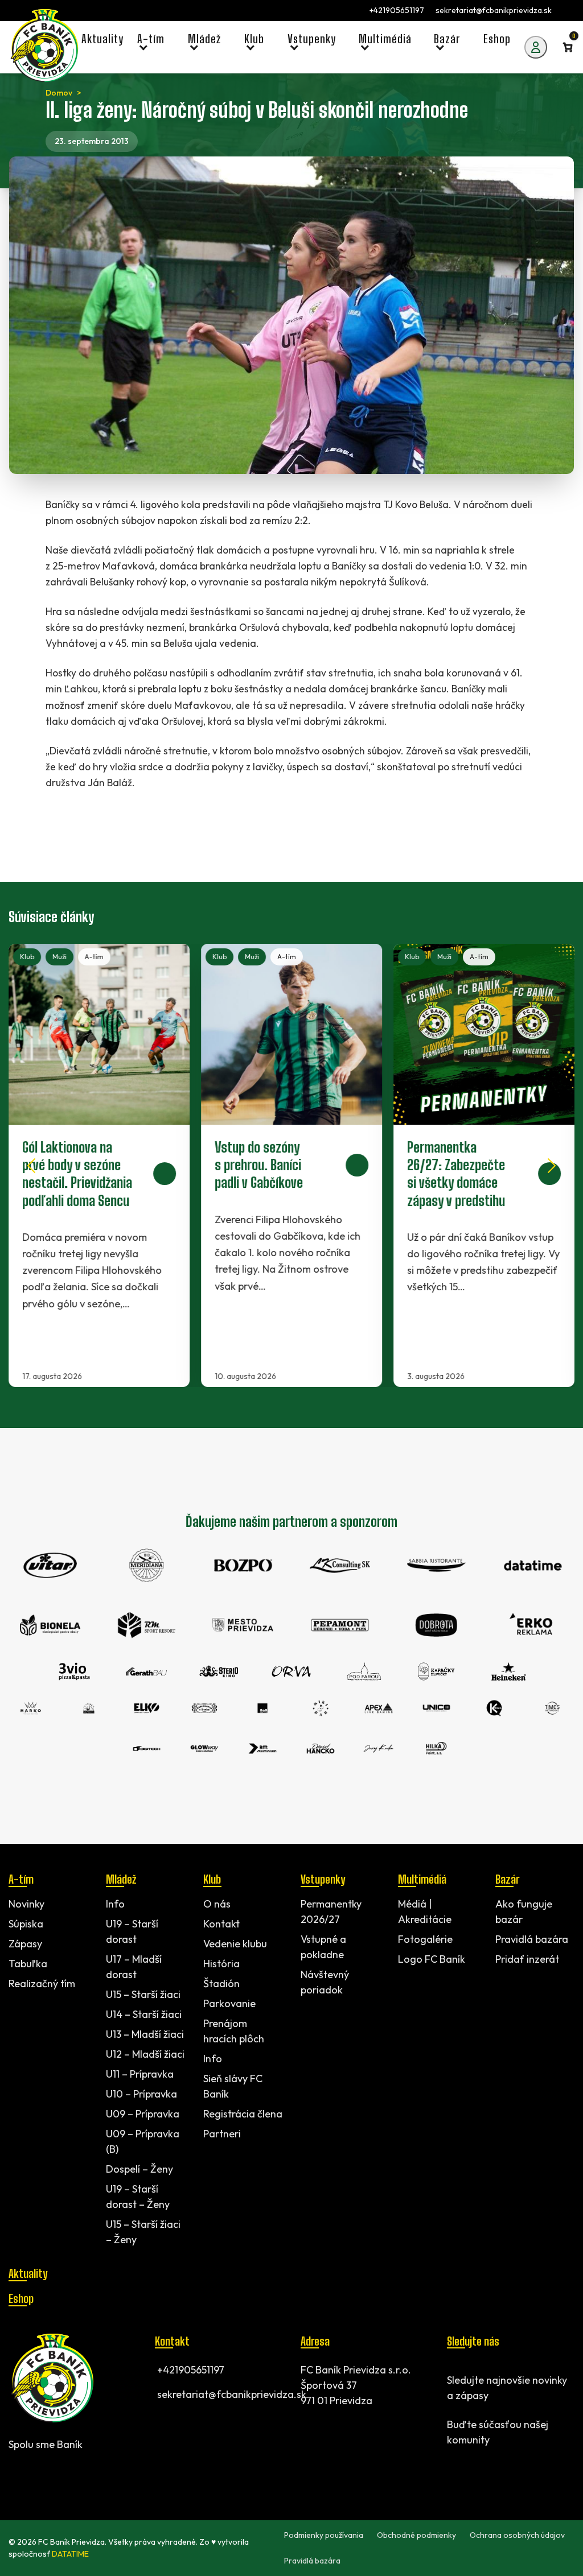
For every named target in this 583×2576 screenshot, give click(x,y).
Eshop (21, 2298)
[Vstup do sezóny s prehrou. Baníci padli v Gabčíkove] (291, 1165)
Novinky (26, 1904)
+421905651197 (397, 10)
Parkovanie (229, 2003)
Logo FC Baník (432, 1959)
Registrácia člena (243, 2114)
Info (115, 1904)
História (221, 1964)
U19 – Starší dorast (132, 1931)
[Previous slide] (31, 1166)
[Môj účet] (536, 47)
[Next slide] (552, 1166)
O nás (217, 1904)
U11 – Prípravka (140, 2074)
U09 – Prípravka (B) (143, 2141)
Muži (59, 957)
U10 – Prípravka (141, 2094)
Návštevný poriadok (325, 1982)
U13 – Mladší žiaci (145, 2034)
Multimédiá (422, 1879)
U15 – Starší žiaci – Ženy (143, 2232)
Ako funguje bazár (524, 1912)
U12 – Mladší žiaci (145, 2054)
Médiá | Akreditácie (425, 1912)
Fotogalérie (425, 1939)
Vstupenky (323, 1879)
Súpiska (26, 1924)
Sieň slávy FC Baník (233, 2086)
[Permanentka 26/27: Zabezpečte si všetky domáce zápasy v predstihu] (484, 1165)
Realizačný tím (42, 1983)
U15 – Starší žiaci (143, 1994)
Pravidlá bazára (532, 1939)
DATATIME (70, 2554)
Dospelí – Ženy (139, 2169)
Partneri (222, 2134)
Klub (27, 957)
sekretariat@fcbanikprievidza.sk (494, 10)
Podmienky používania (324, 2535)
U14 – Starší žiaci (144, 2014)
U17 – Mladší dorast (134, 1967)
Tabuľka (28, 1964)
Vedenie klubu (235, 1944)
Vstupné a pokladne (323, 1947)
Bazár (507, 1879)
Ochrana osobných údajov (517, 2535)
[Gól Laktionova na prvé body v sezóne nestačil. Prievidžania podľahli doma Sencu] (99, 1165)
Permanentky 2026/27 (331, 1912)
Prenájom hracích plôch (234, 2031)
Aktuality (28, 2273)
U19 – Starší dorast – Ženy (138, 2197)
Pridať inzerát (527, 1959)
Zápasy (25, 1944)
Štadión (221, 1983)
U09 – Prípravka (143, 2114)
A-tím (94, 957)
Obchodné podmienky (416, 2535)
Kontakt (221, 1924)
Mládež (121, 1879)
